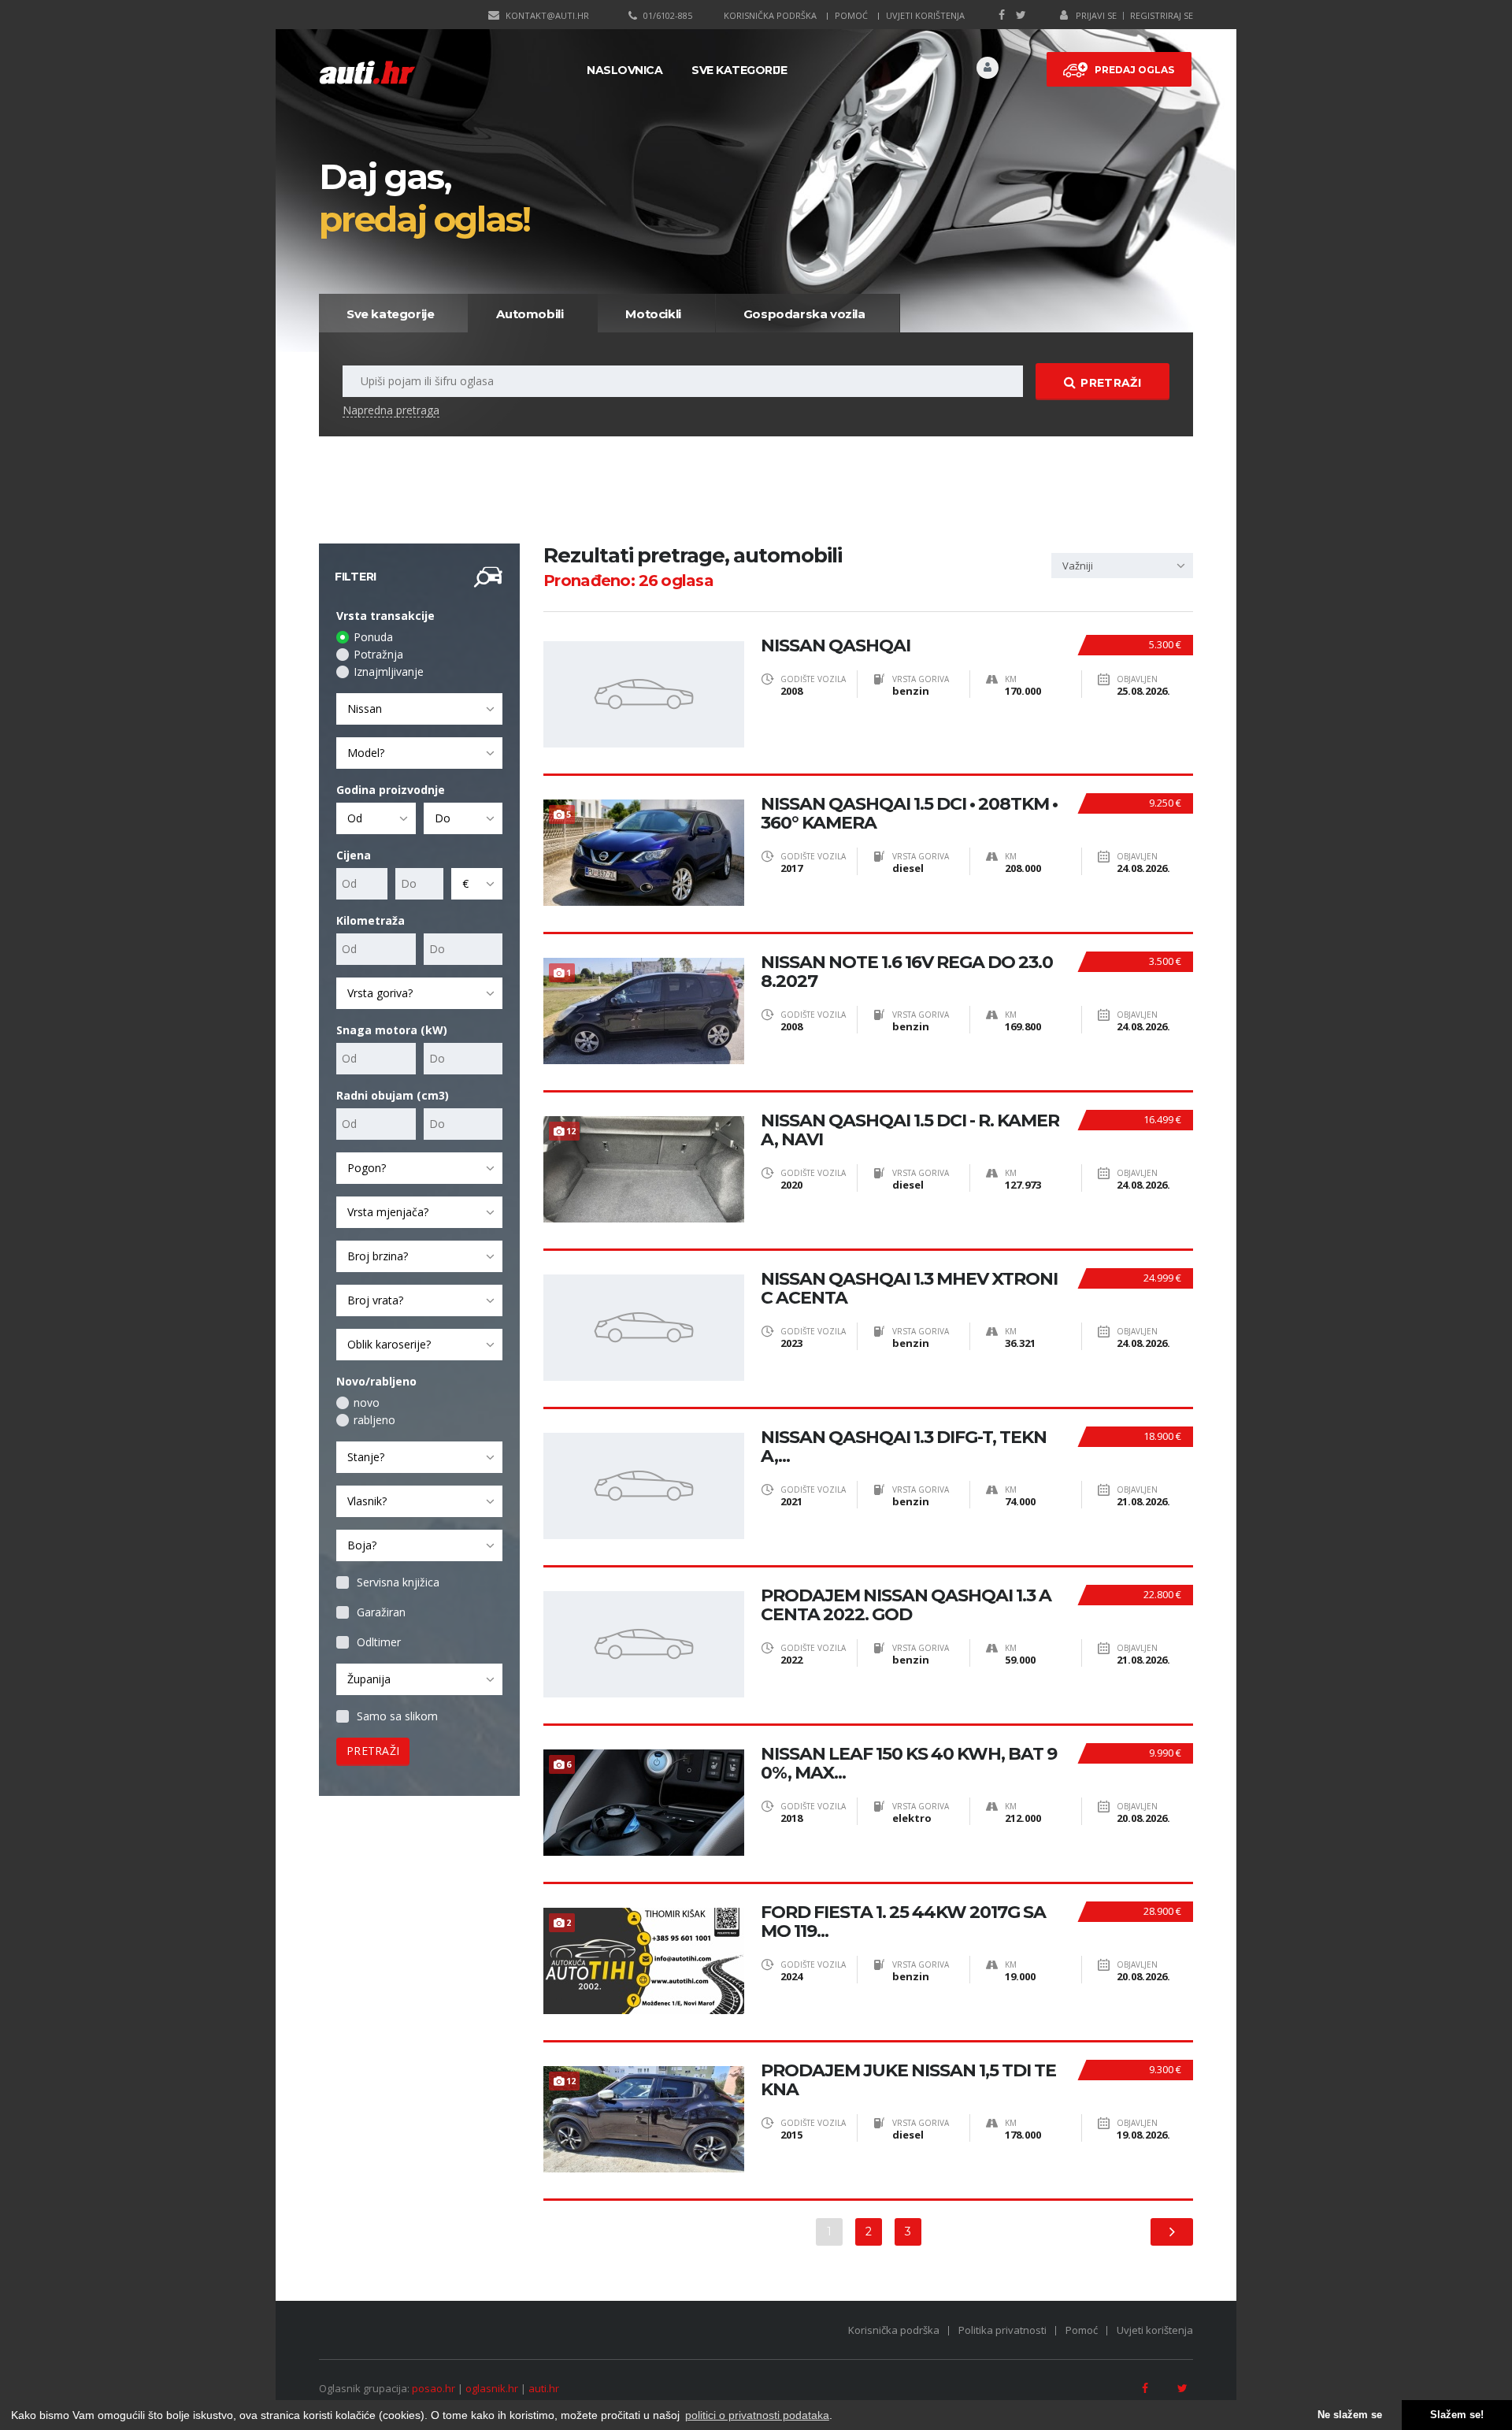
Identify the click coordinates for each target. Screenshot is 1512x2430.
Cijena (354, 855)
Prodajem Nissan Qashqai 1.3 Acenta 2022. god (906, 1605)
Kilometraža (371, 920)
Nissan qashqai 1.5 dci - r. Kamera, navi (910, 1130)
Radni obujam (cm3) (393, 1095)
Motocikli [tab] (653, 314)
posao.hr (434, 2388)
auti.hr (544, 2388)
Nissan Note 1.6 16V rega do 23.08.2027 (907, 972)
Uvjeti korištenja (925, 15)
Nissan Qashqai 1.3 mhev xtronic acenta (909, 1289)
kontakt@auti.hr (547, 15)
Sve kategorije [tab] (390, 314)
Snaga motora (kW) (392, 1030)
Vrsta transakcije (385, 616)
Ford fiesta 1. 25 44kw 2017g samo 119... (903, 1922)
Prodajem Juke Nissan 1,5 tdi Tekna (908, 2080)
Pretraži (1110, 383)
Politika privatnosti (1002, 2330)
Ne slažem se (1350, 2415)
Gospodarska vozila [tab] (804, 314)
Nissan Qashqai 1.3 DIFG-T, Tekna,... (904, 1447)
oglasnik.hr (492, 2388)
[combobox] (419, 709)
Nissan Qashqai (836, 646)
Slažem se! (1457, 2415)
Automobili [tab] (530, 314)
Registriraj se (1162, 15)
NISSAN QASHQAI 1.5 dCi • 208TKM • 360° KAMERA (909, 814)
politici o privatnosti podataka (757, 2415)
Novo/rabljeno (376, 1381)
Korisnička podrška (770, 15)
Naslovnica (624, 70)
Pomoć (851, 15)
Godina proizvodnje (391, 790)
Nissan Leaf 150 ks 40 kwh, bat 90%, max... (909, 1764)
